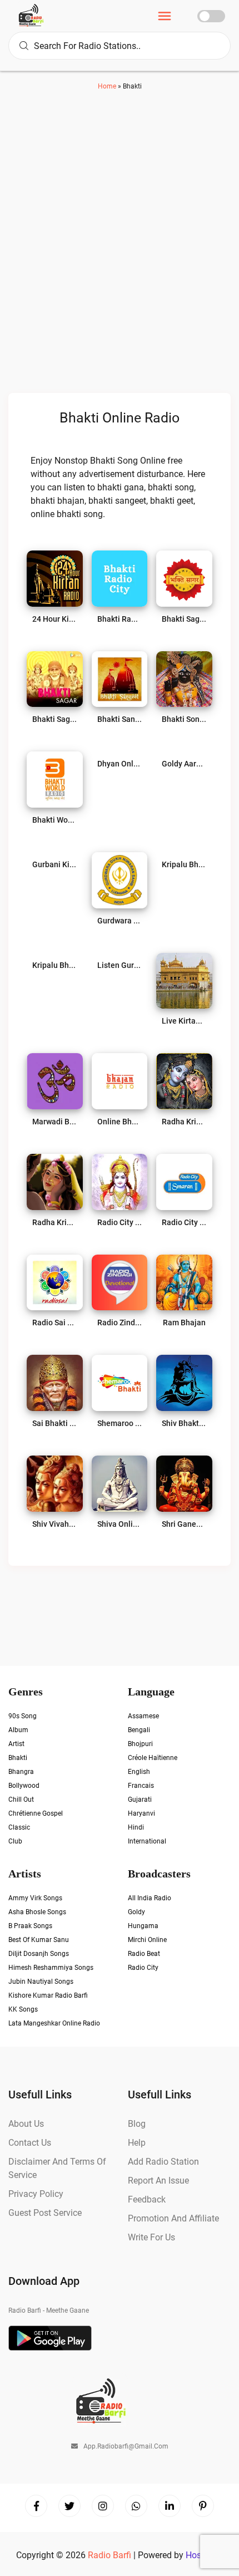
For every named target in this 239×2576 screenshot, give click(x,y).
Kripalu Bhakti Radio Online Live (55, 965)
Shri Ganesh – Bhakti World (184, 1524)
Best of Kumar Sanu (39, 1940)
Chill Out (21, 1800)
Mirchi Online (147, 1940)
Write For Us (151, 2237)
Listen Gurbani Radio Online (120, 965)
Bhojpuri (140, 1744)
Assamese (143, 1716)
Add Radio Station (163, 2162)
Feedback (147, 2199)
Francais (141, 1786)
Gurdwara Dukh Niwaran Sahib (120, 921)
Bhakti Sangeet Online (120, 719)
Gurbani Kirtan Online (55, 864)
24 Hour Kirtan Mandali (55, 619)
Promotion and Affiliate (173, 2218)
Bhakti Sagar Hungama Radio (55, 719)
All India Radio (150, 1898)
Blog (137, 2124)
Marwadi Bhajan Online (55, 1122)
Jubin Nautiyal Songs (41, 1982)
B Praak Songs (30, 1926)
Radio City (143, 1968)
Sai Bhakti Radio (55, 1423)
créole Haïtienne (153, 1758)
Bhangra (21, 1772)
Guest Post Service (45, 2213)
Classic (19, 1827)
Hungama (143, 1926)
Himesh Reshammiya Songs (51, 1968)
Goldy (136, 1912)
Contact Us (30, 2143)
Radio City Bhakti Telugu (120, 1222)
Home (107, 86)
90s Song (23, 1716)
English (139, 1772)
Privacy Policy (36, 2194)
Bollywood (24, 1786)
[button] (165, 18)
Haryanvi (141, 1813)
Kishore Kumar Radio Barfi (48, 1995)
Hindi (136, 1827)
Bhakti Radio (120, 619)
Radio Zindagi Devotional (120, 1323)
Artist (16, 1744)
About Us (26, 2124)
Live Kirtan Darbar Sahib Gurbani (184, 1021)
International (147, 1841)
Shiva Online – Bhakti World (120, 1524)
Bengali (139, 1730)
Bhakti (18, 1758)
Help (137, 2143)
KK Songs (23, 2009)
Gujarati (140, 1800)
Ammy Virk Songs (35, 1898)
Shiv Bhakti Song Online (184, 1423)
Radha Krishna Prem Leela (55, 1222)
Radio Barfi (111, 2555)
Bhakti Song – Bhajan (184, 719)
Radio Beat (144, 1954)
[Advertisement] (120, 251)
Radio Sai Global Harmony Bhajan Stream (55, 1323)
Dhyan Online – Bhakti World (120, 764)
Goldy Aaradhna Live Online (184, 764)
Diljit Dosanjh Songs (39, 1954)
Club (15, 1841)
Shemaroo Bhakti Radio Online (120, 1423)
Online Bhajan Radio (120, 1122)
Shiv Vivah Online (55, 1524)
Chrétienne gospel (36, 1813)
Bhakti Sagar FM (184, 619)
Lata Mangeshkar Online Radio (54, 2023)
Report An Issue (158, 2181)
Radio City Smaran (184, 1222)
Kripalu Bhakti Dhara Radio (184, 864)
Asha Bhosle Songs (37, 1912)
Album (18, 1730)
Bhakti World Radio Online (55, 820)
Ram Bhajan (184, 1323)
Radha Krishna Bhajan (184, 1122)
